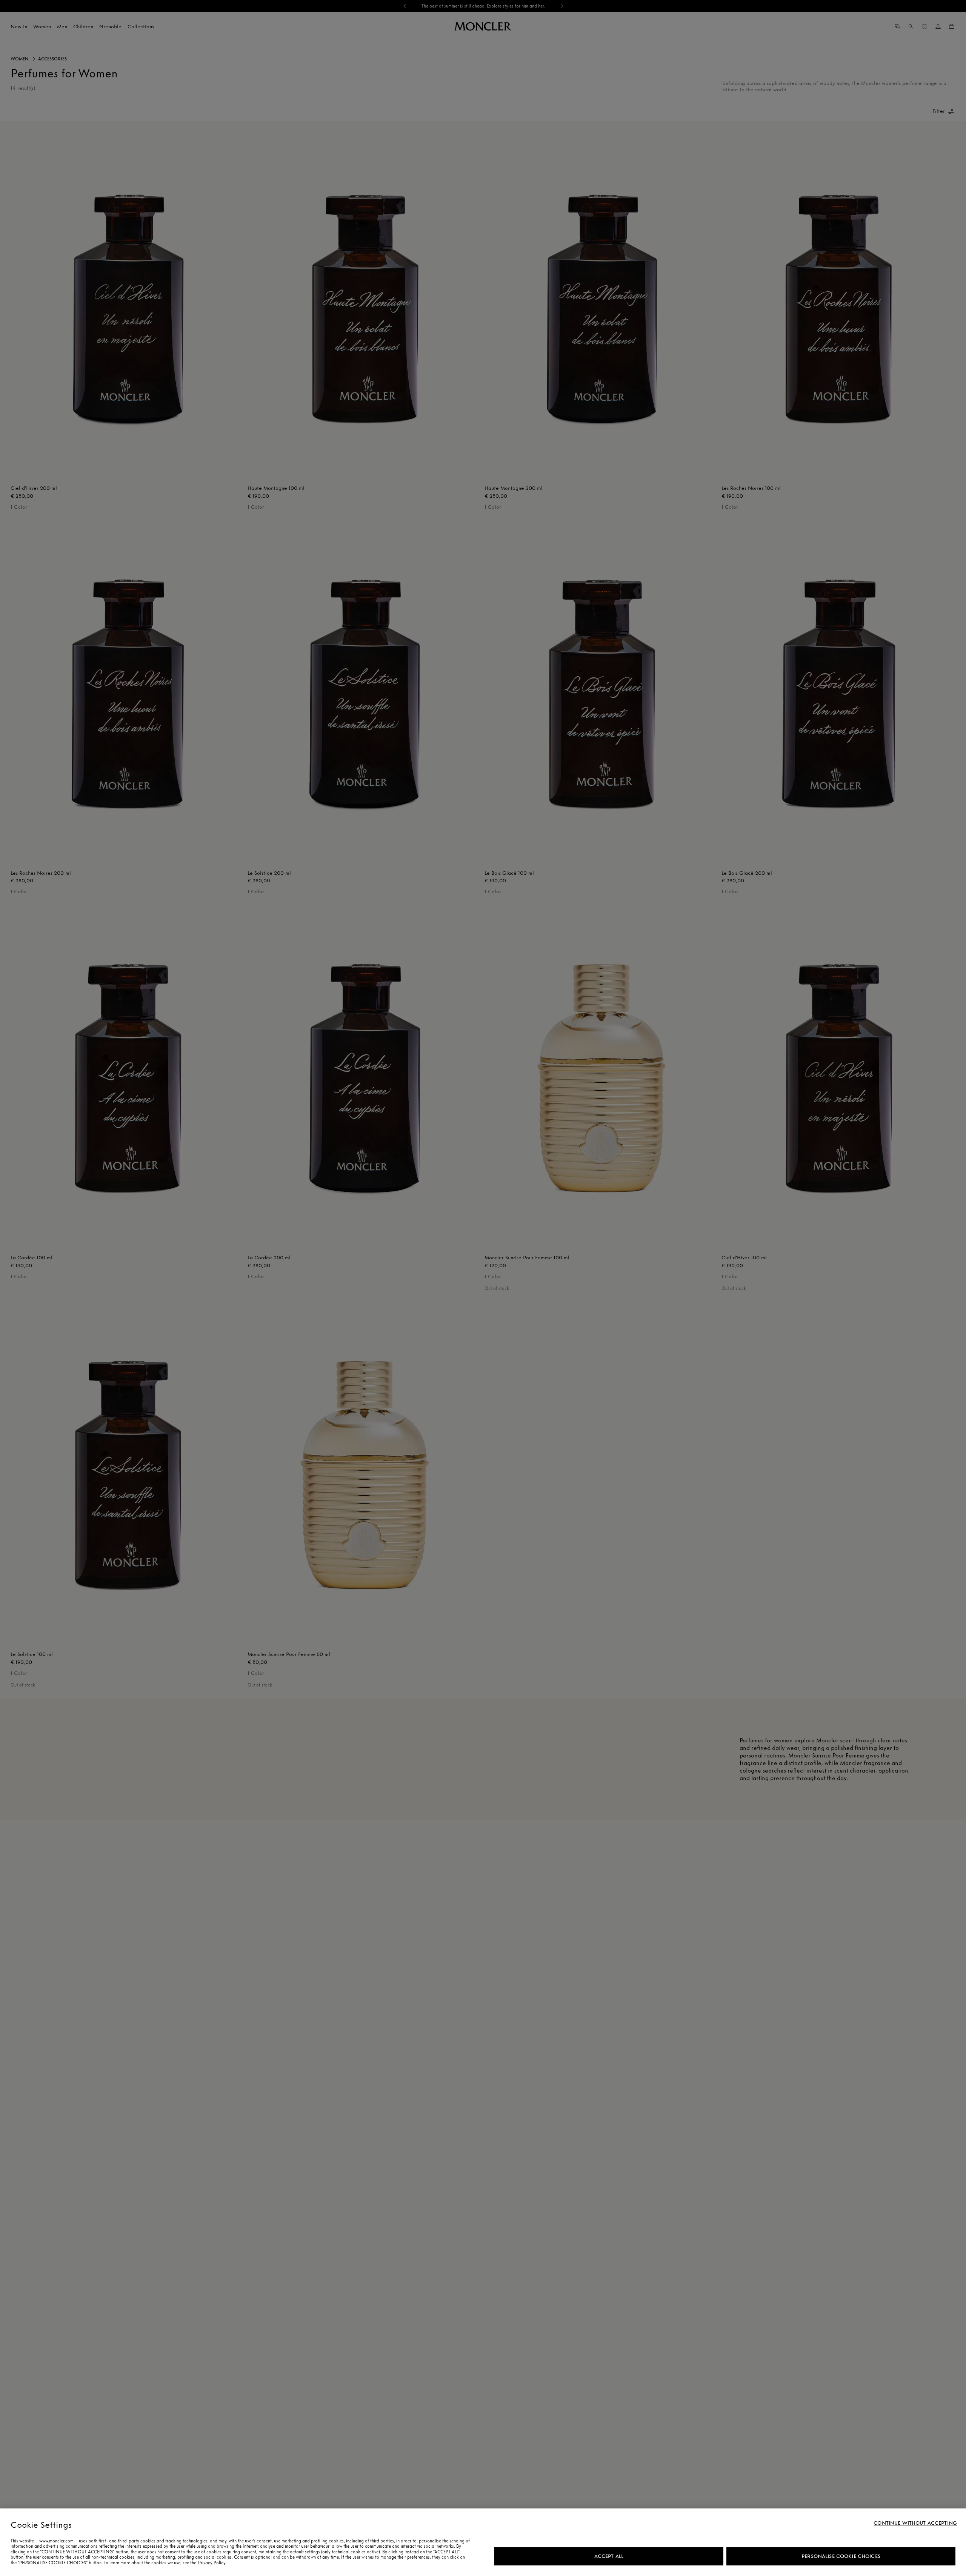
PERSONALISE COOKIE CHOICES (841, 2556)
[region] (483, 2542)
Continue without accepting (915, 2523)
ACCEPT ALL (609, 2556)
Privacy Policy (212, 2563)
